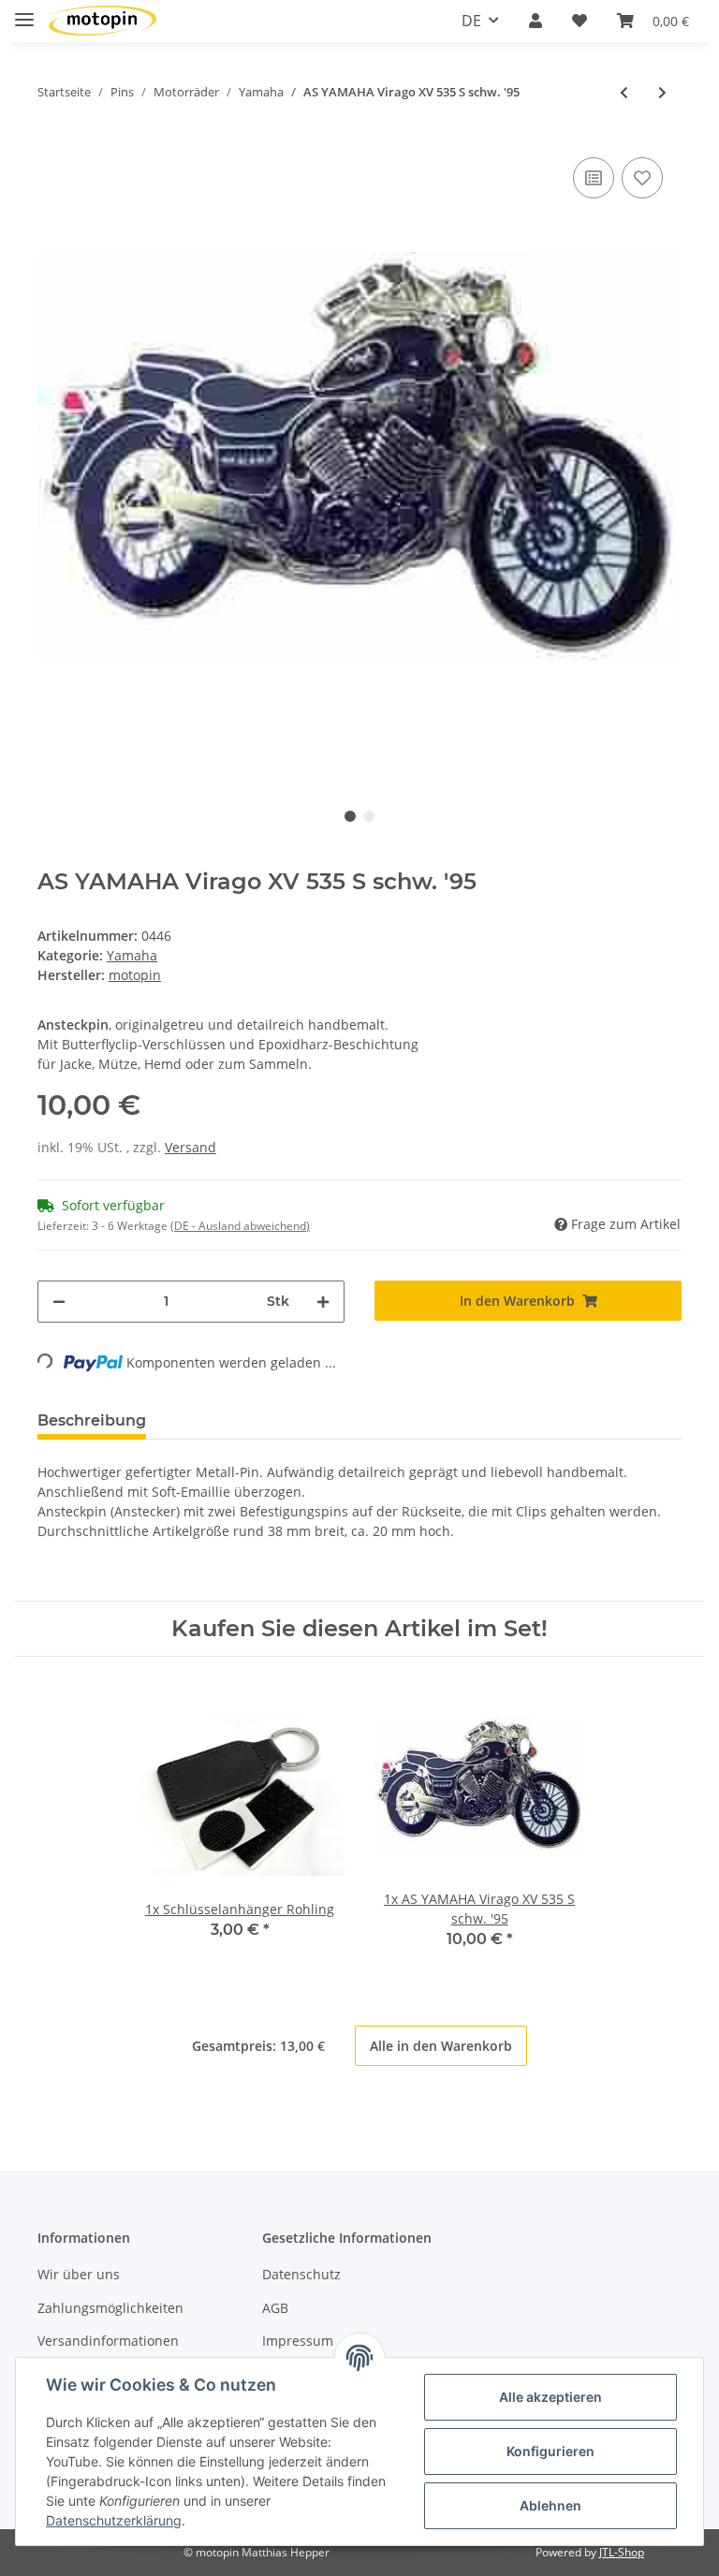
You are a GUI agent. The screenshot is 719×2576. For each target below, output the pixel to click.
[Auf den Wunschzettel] (642, 178)
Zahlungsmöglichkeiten (110, 2308)
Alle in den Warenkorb (441, 2046)
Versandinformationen (108, 2341)
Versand (191, 1147)
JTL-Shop (622, 2552)
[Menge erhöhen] (323, 1302)
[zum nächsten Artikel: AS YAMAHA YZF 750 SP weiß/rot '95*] (662, 92)
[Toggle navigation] (24, 12)
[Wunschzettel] (580, 21)
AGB (275, 2308)
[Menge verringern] (59, 1302)
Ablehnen (550, 2505)
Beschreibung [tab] (92, 1420)
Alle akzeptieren (550, 2397)
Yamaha (132, 955)
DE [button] (471, 21)
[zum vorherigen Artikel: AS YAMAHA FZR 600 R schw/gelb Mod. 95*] (624, 92)
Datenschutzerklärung (114, 2520)
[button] (536, 21)
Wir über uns (79, 2274)
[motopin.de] (103, 21)
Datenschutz (301, 2274)
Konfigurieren (550, 2451)
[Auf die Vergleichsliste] (594, 178)
